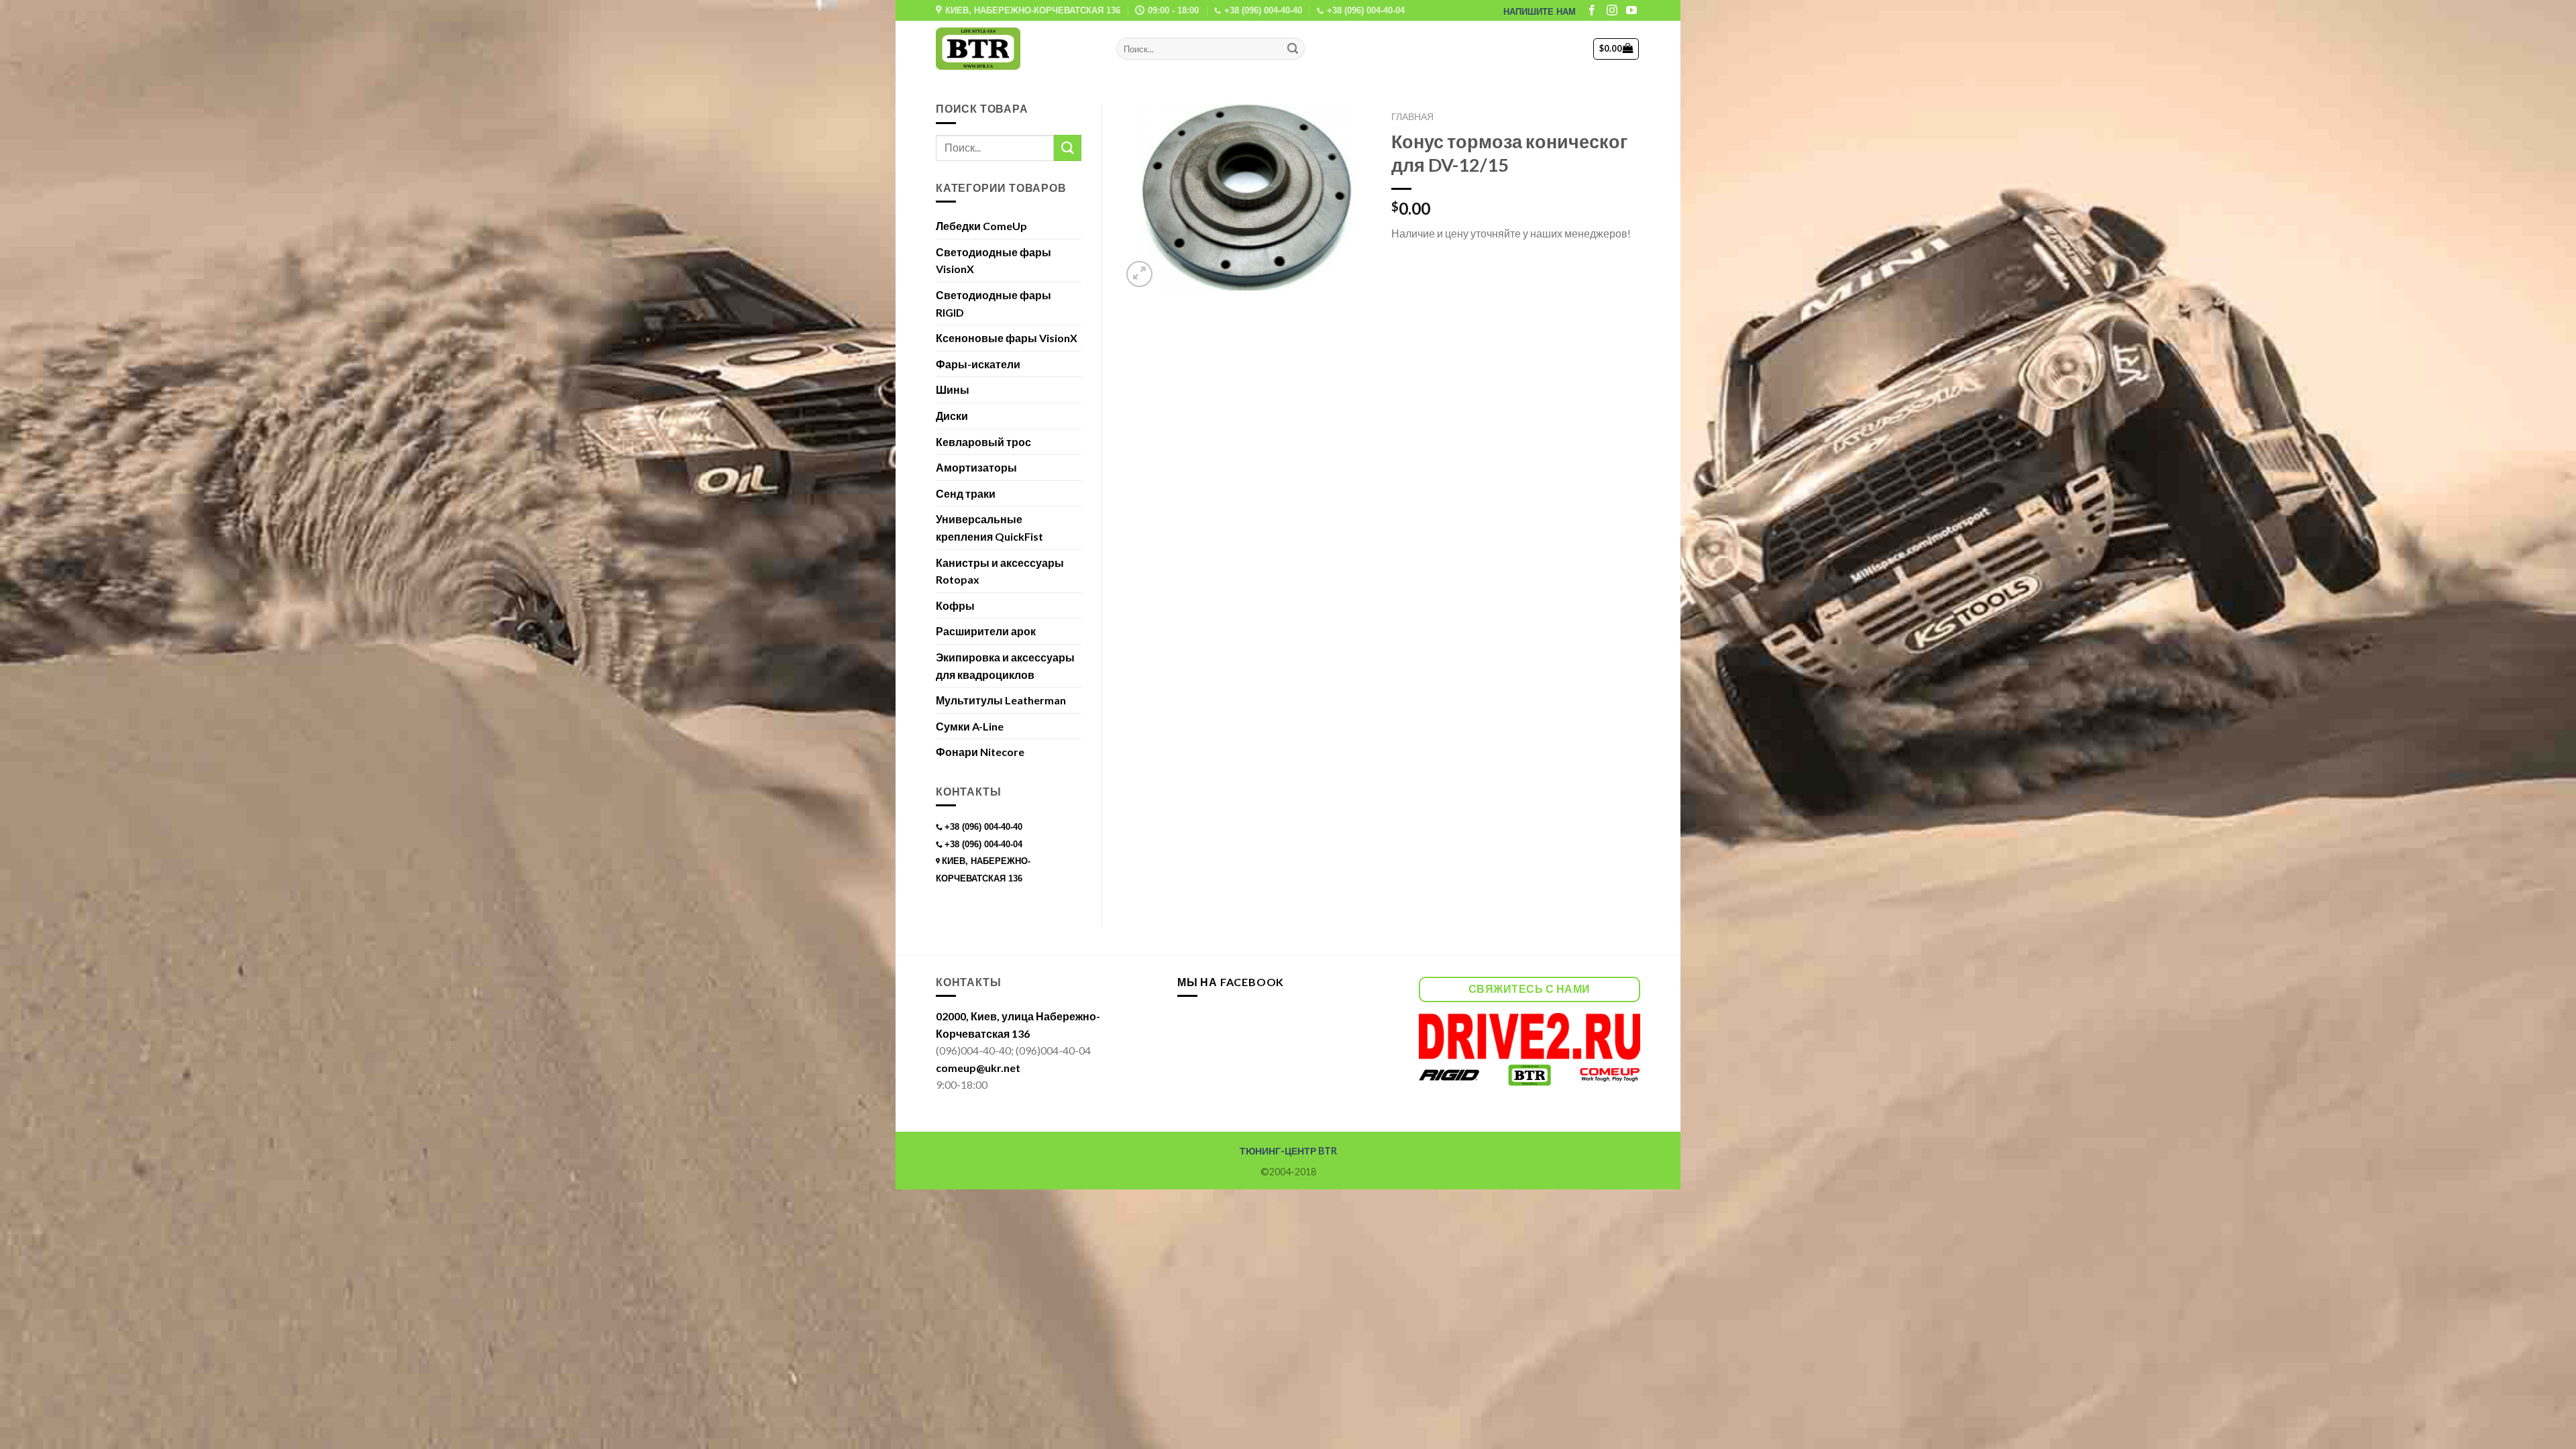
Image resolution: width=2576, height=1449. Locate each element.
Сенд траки (966, 493)
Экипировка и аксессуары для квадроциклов (1005, 666)
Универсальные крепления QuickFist (989, 528)
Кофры (955, 605)
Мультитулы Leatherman (1001, 700)
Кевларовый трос (983, 442)
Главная (1412, 117)
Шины (953, 389)
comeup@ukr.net (978, 1068)
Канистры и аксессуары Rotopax (1000, 571)
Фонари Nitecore (980, 752)
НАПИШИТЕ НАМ (1540, 12)
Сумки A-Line (970, 726)
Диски (952, 416)
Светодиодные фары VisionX (994, 261)
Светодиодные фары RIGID (994, 304)
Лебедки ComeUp (981, 226)
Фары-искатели (978, 364)
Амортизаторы (976, 467)
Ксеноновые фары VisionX (1007, 338)
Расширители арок (986, 631)
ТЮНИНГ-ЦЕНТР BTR (1288, 1151)
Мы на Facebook (1231, 982)
